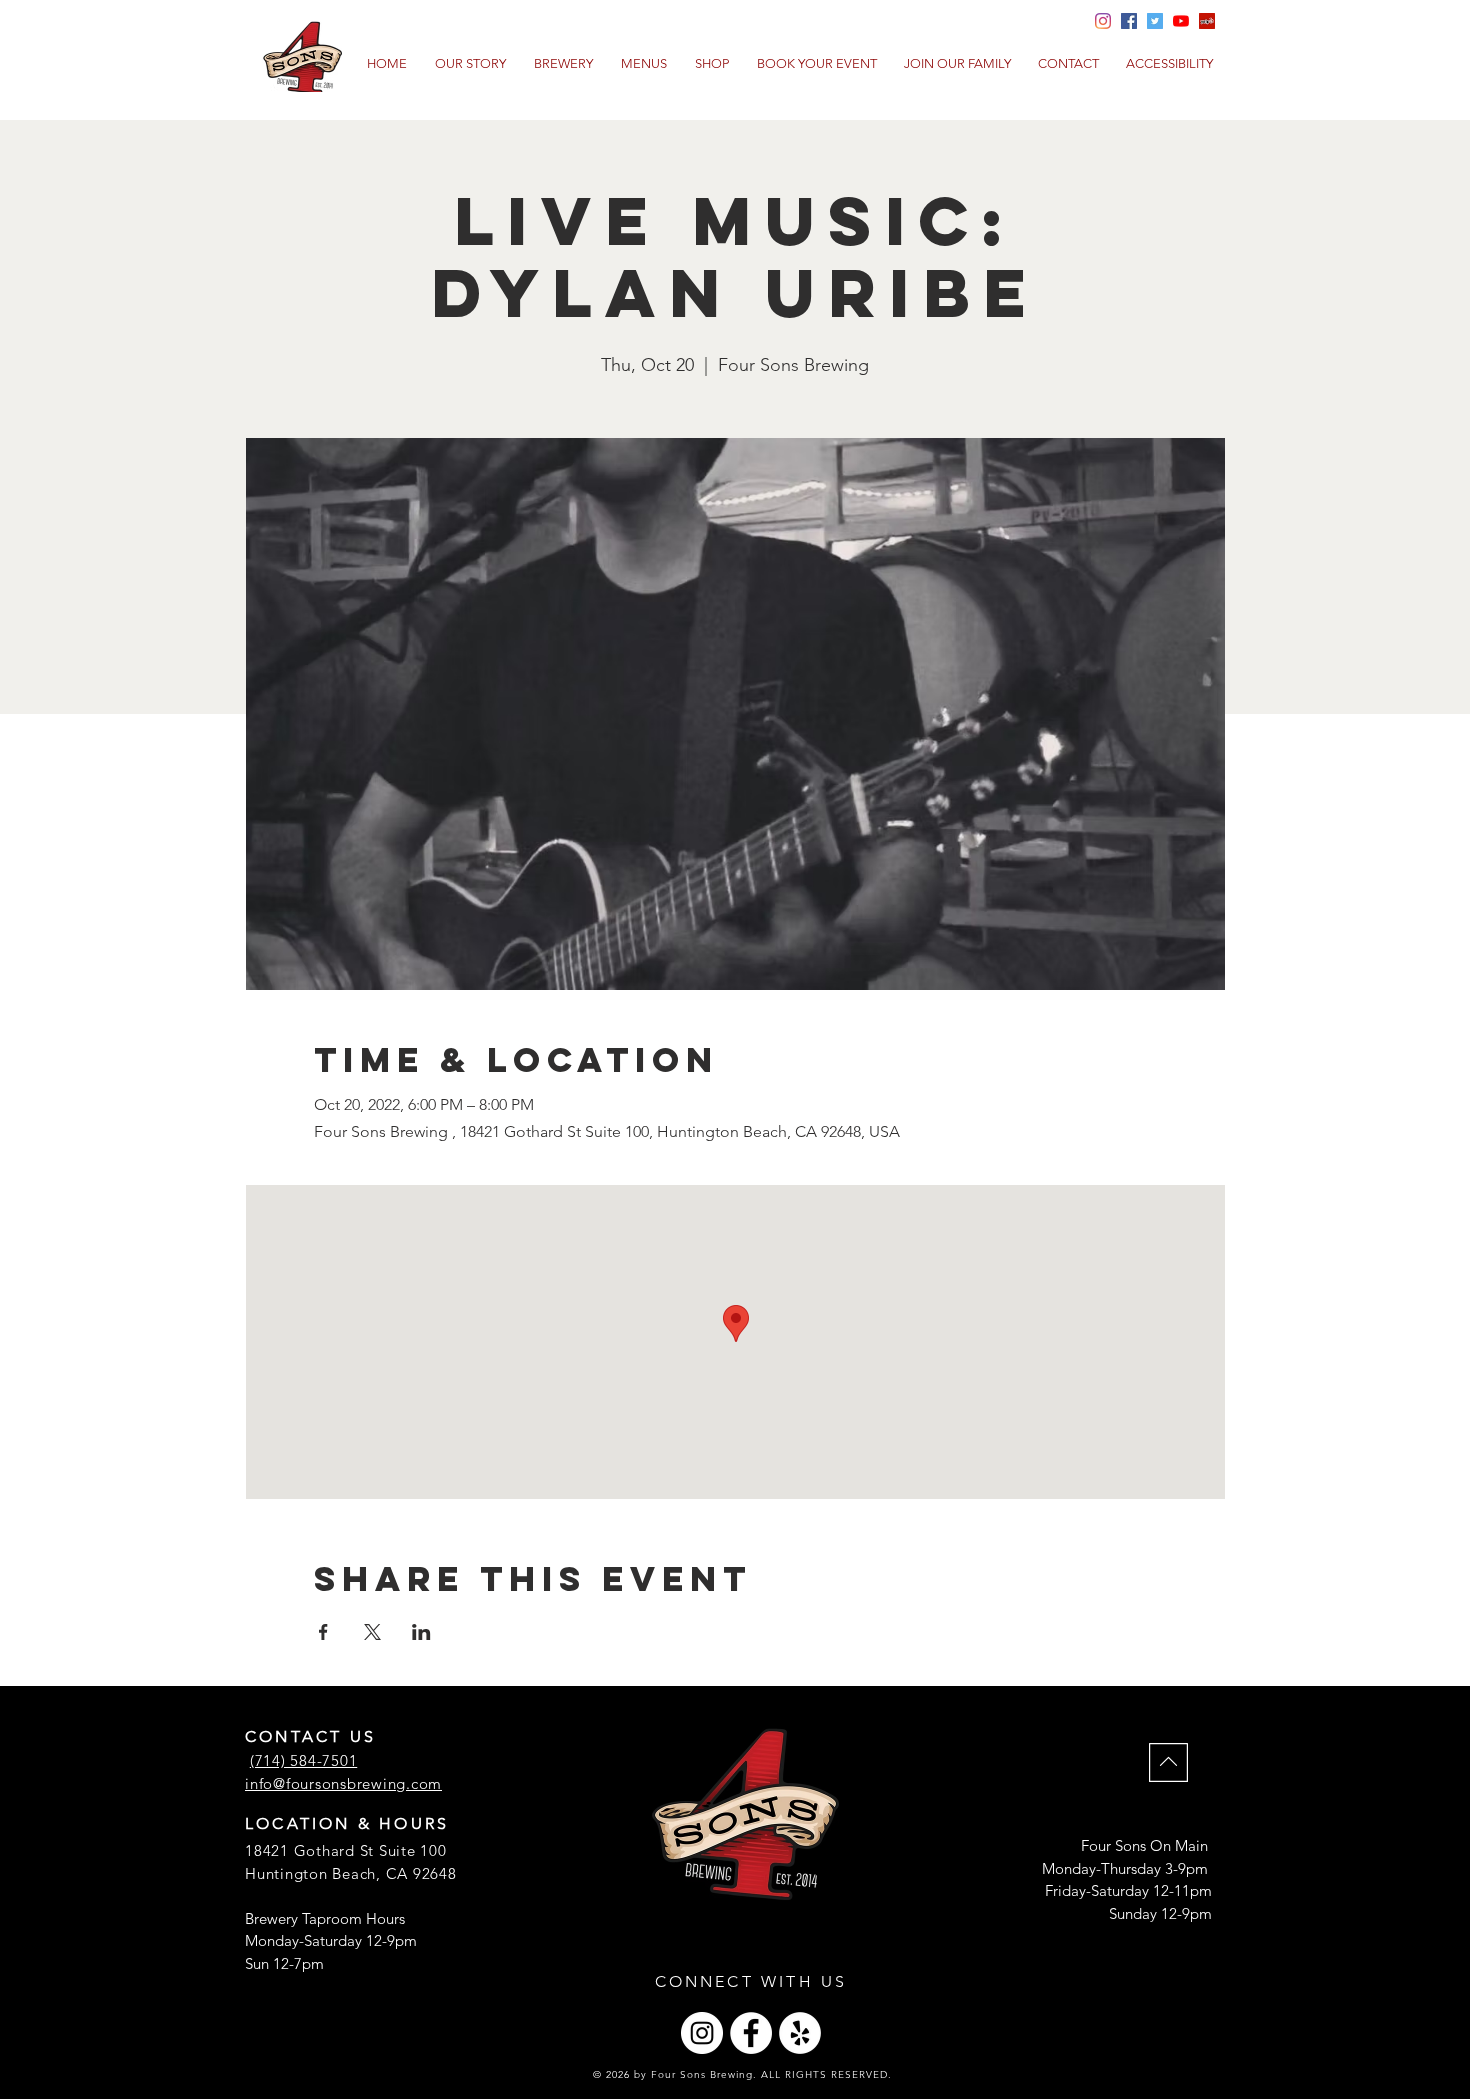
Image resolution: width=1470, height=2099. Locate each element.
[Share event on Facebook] (323, 1632)
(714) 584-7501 (304, 1760)
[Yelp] (1207, 21)
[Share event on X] (372, 1632)
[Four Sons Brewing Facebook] (1129, 21)
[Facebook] (751, 2033)
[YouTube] (1181, 21)
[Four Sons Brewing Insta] (1103, 21)
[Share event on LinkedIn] (421, 1632)
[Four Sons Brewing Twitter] (1155, 21)
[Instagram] (702, 2033)
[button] (644, 64)
